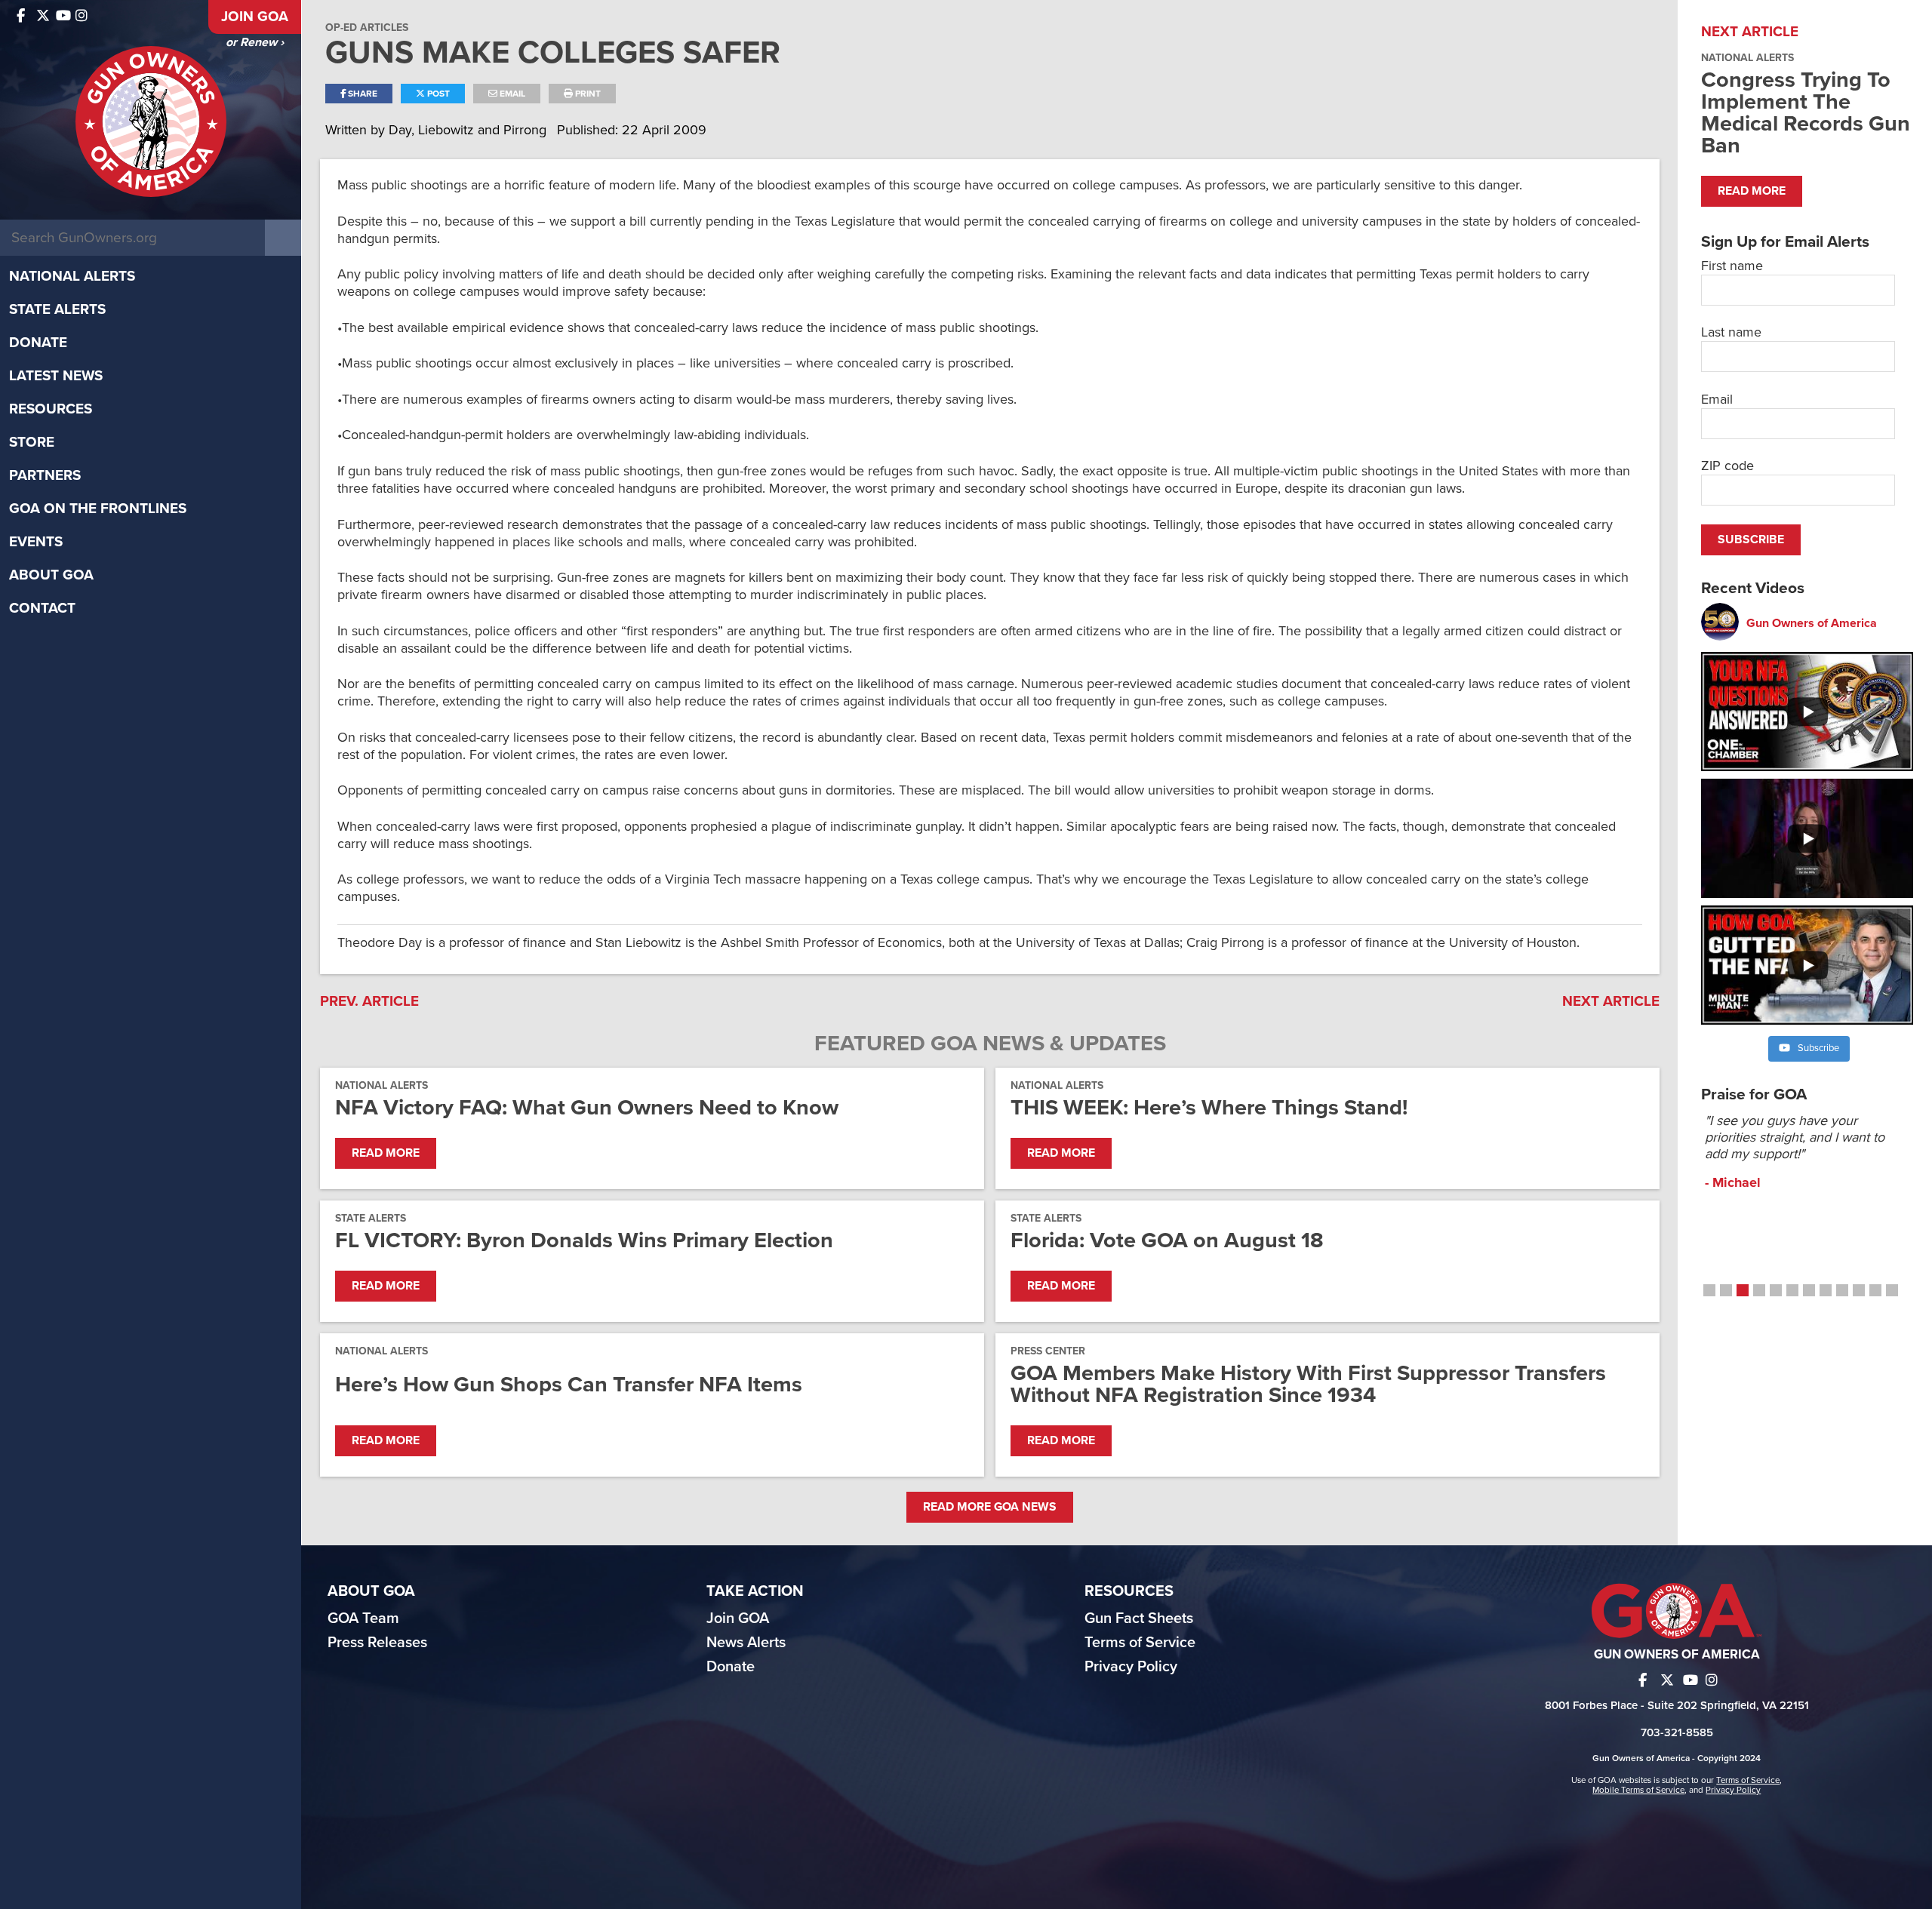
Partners (45, 475)
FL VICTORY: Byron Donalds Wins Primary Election (584, 1240)
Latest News (56, 376)
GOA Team (363, 1618)
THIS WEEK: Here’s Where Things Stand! (1209, 1107)
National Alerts (72, 276)
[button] (1709, 1290)
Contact (42, 608)
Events (36, 542)
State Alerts (57, 309)
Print (587, 94)
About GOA (51, 575)
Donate (38, 343)
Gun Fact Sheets (1139, 1618)
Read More (386, 1153)
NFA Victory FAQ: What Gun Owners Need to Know (587, 1107)
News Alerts (746, 1643)
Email (511, 94)
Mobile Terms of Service (1638, 1790)
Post (437, 94)
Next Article (1611, 1001)
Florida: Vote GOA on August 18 (1167, 1240)
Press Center (1048, 1351)
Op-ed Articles (367, 28)
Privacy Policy (1131, 1667)
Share (361, 94)
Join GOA (255, 17)
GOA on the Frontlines (98, 509)
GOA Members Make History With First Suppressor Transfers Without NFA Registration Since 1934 (1308, 1384)
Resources (51, 409)
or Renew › (255, 42)
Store (32, 442)
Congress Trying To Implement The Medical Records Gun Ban (1806, 112)
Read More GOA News (990, 1507)
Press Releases (377, 1643)
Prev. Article (369, 1001)
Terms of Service (1140, 1643)
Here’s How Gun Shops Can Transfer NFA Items (569, 1384)
